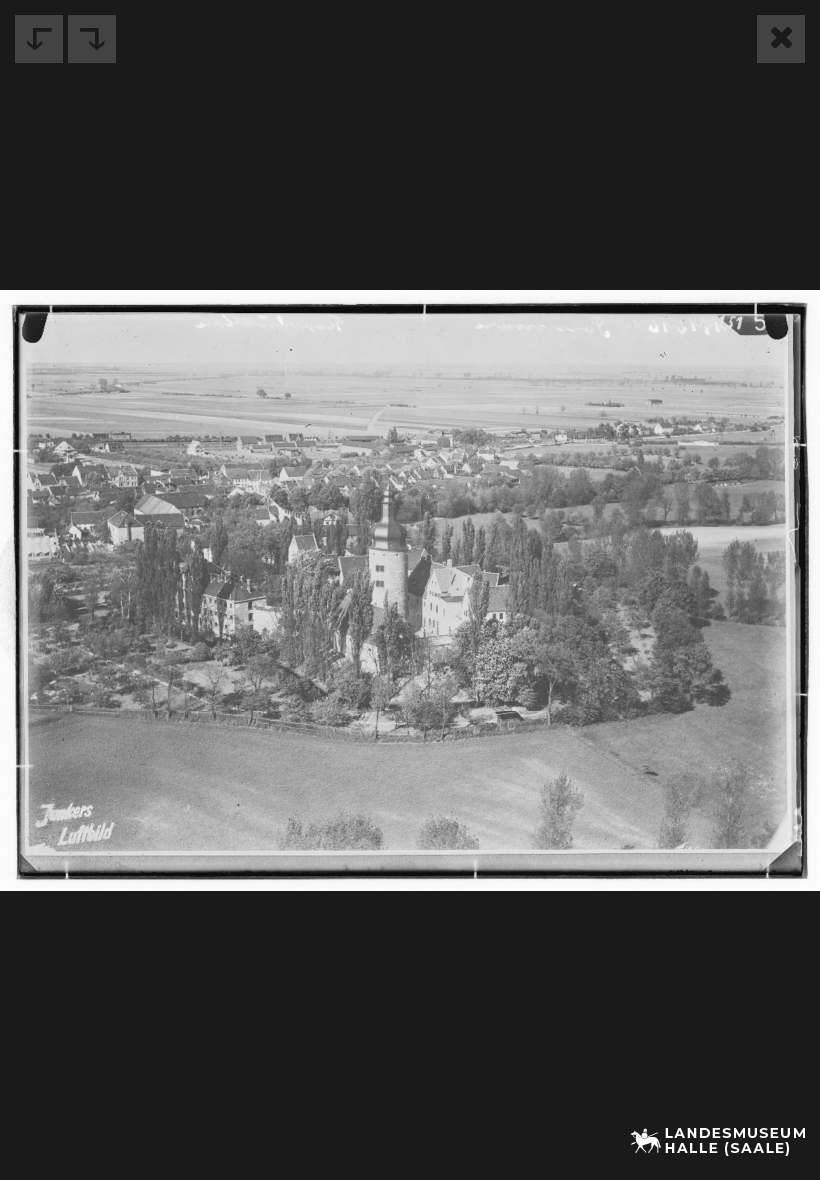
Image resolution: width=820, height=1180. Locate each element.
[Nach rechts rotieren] (92, 39)
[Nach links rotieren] (39, 39)
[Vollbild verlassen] (781, 39)
